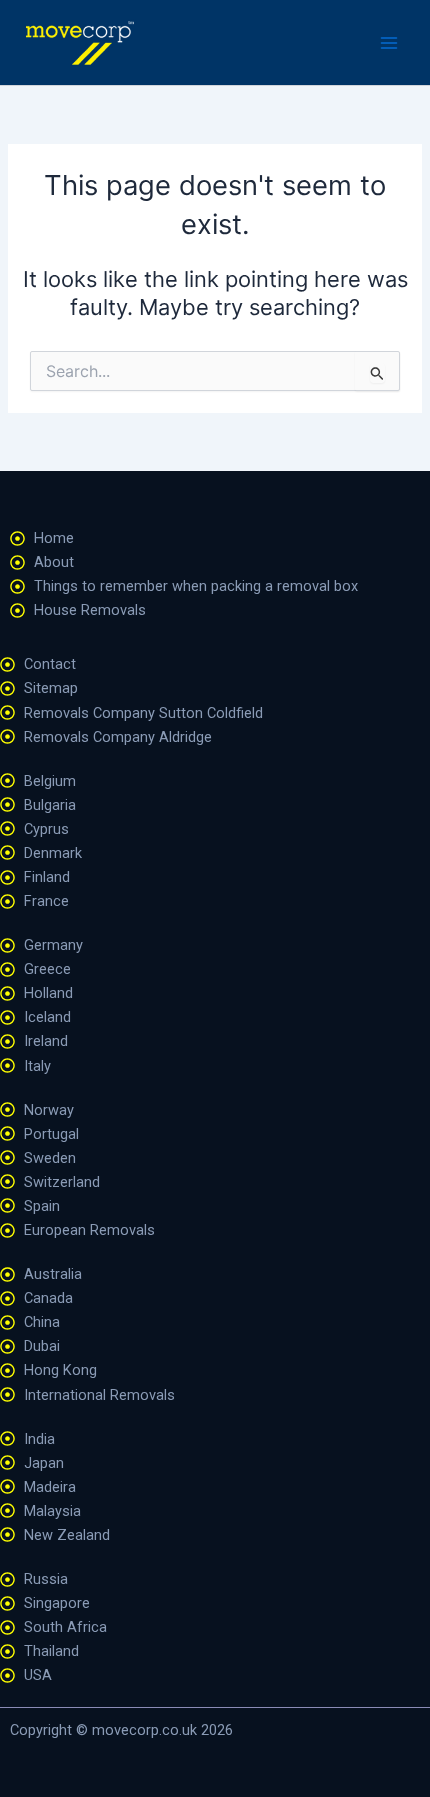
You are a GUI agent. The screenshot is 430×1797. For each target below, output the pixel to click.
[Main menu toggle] (389, 43)
